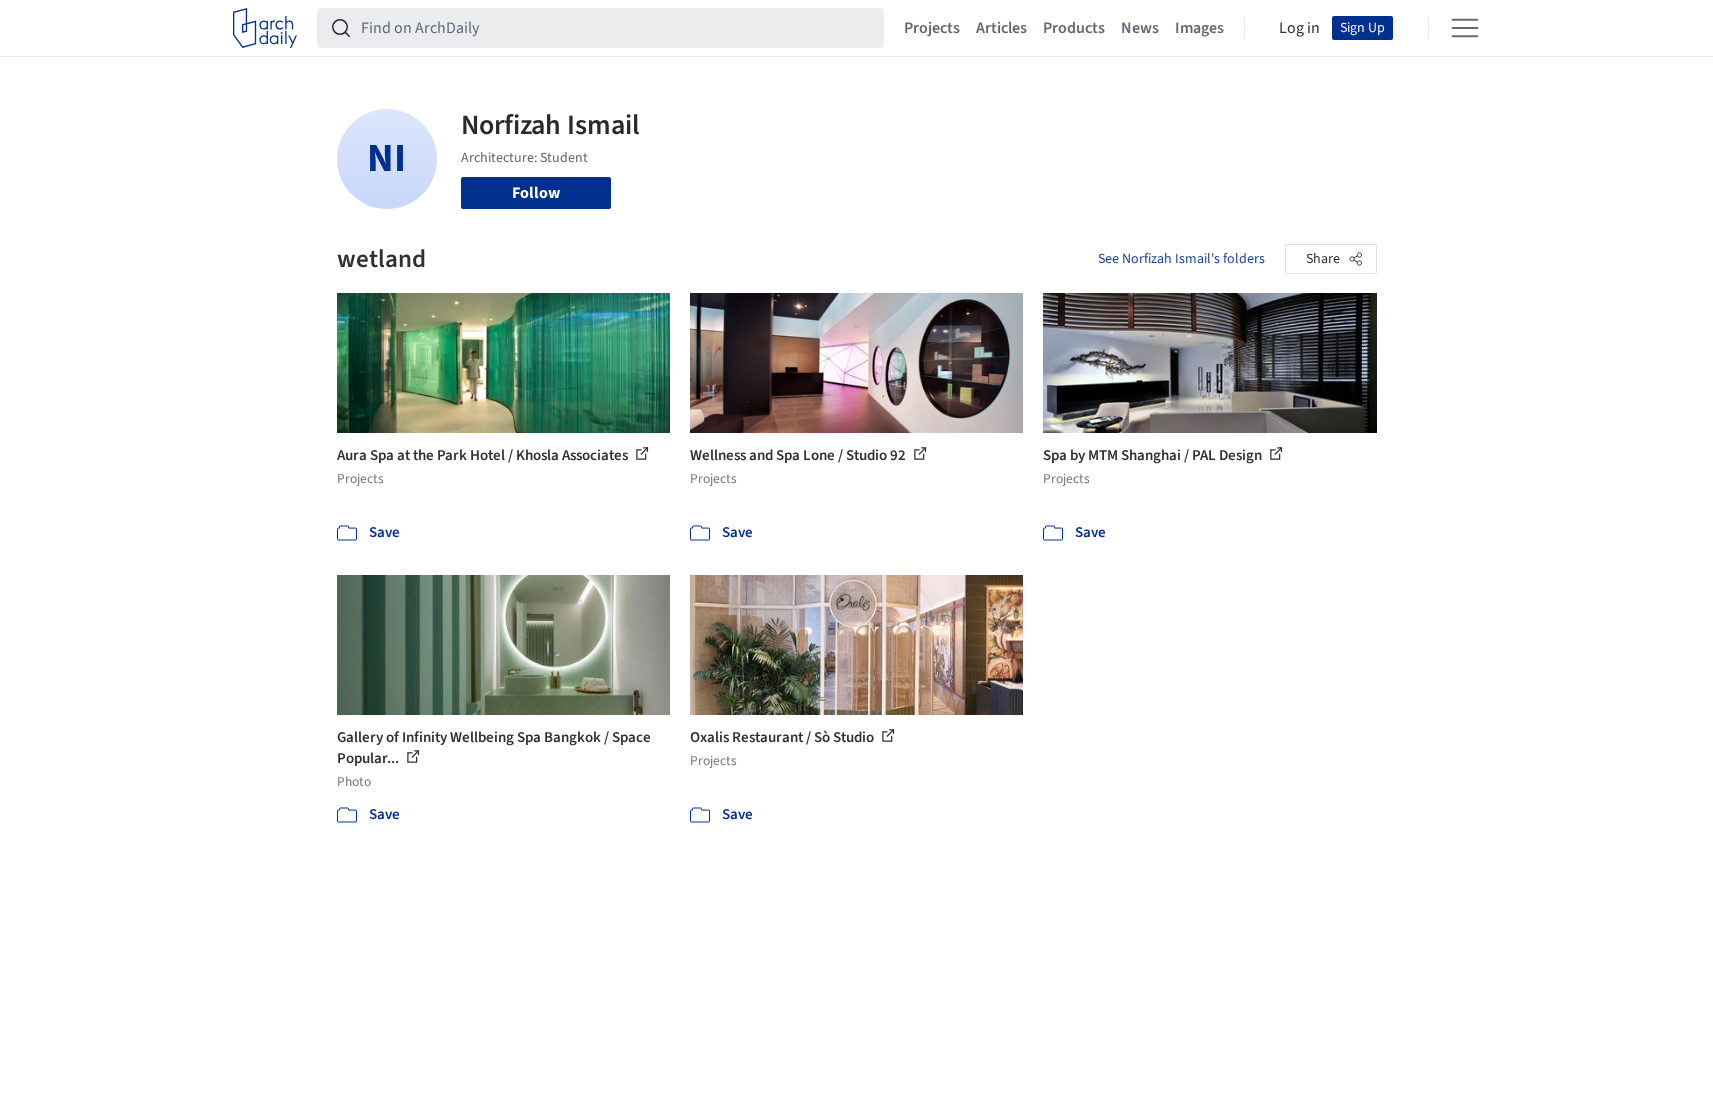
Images (1199, 28)
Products (1074, 28)
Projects (932, 28)
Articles (1001, 28)
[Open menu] (1465, 28)
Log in (1299, 28)
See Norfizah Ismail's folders (1181, 259)
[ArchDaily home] (265, 28)
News (1140, 28)
